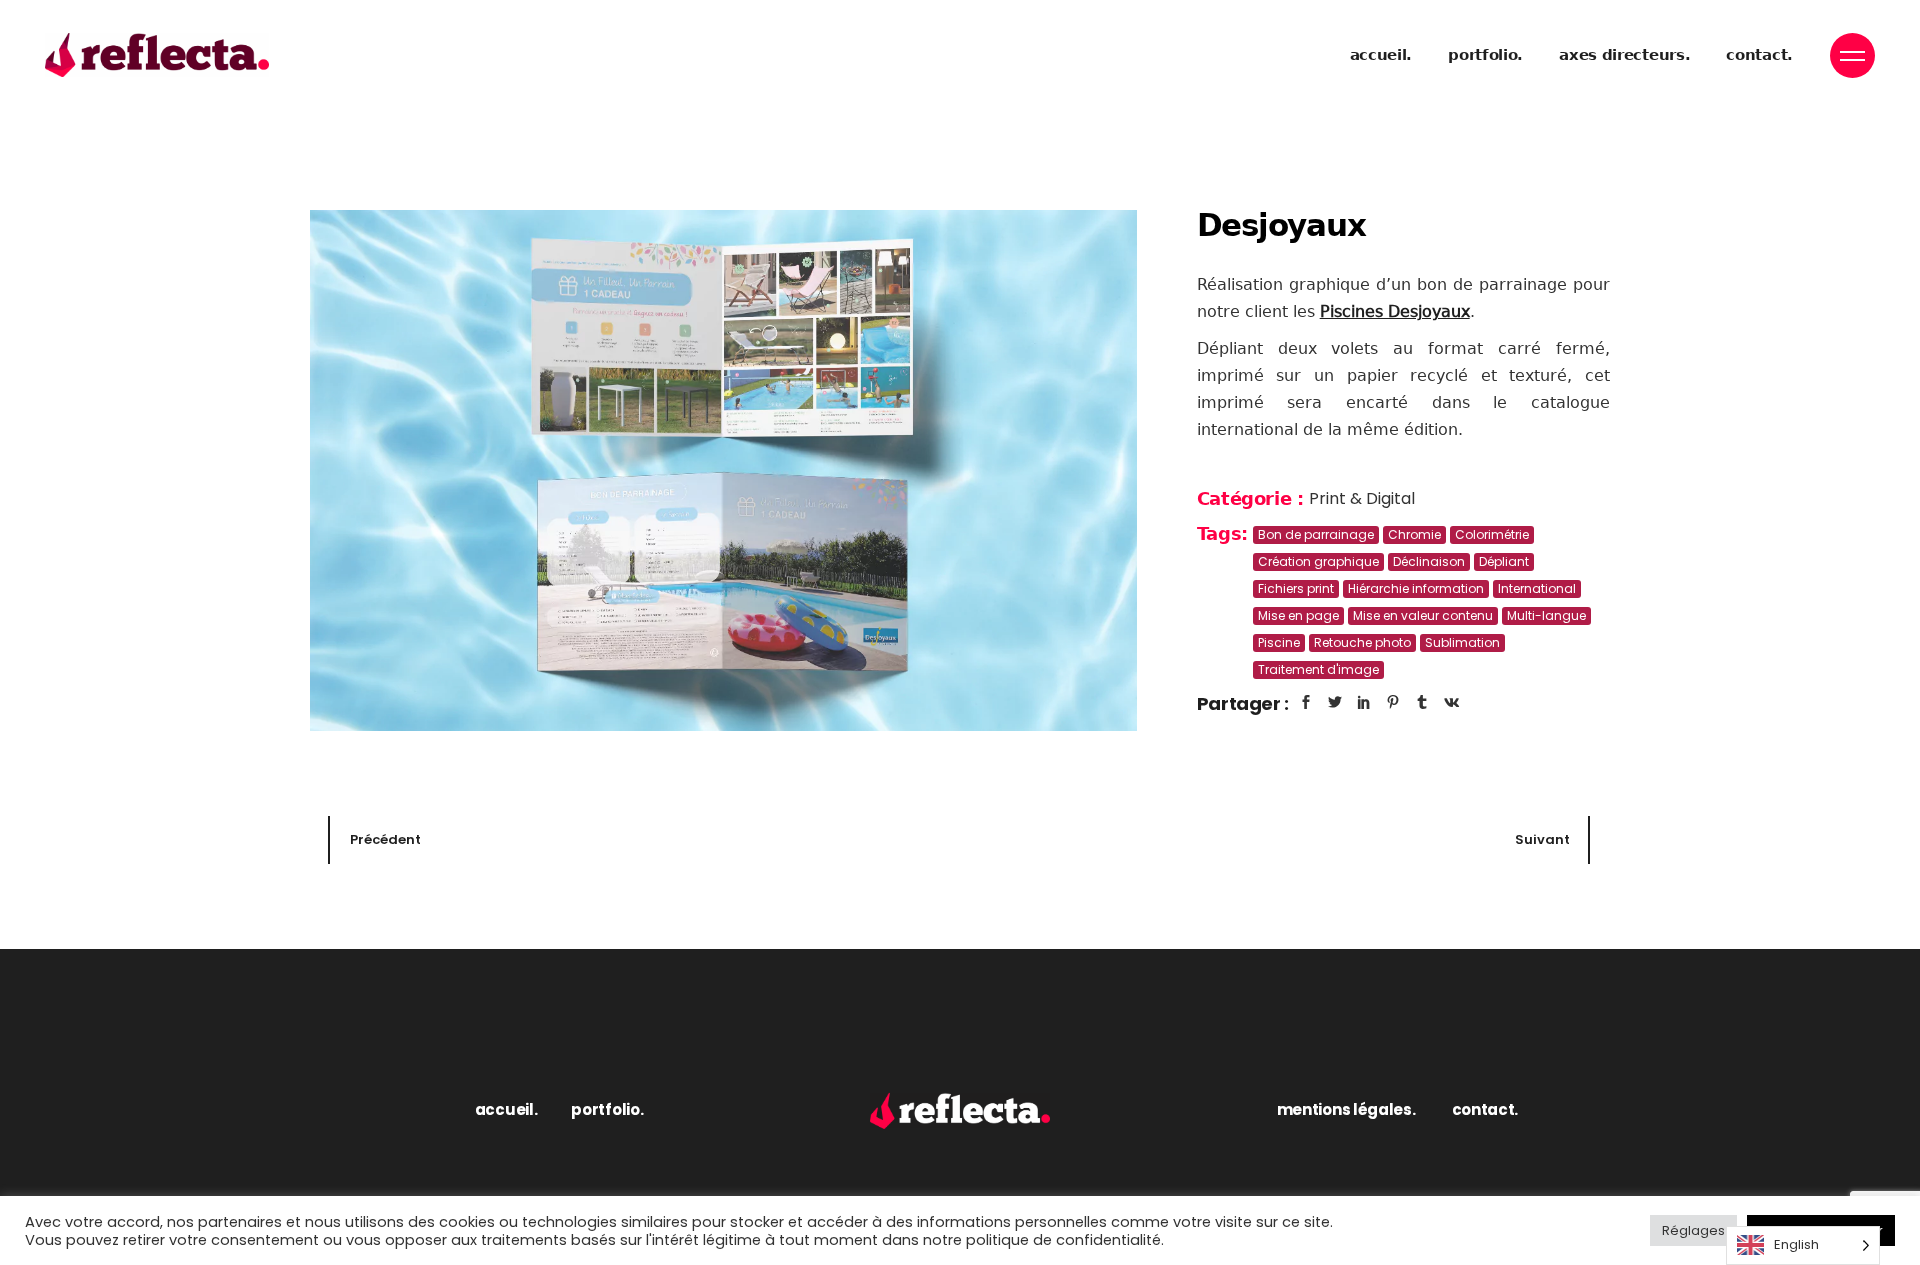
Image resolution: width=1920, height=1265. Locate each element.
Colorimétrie (1492, 534)
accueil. (506, 1109)
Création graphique (1318, 561)
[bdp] (723, 470)
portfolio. (607, 1109)
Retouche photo (1362, 642)
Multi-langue (1546, 615)
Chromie (1414, 534)
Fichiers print (1296, 588)
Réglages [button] (1693, 1230)
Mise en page (1298, 615)
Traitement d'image (1318, 669)
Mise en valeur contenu (1423, 615)
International (1537, 588)
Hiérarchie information (1416, 588)
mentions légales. (1346, 1109)
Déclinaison (1429, 561)
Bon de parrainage (1316, 534)
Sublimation (1462, 642)
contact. (1485, 1109)
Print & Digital (1362, 498)
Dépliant (1504, 561)
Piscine (1279, 642)
